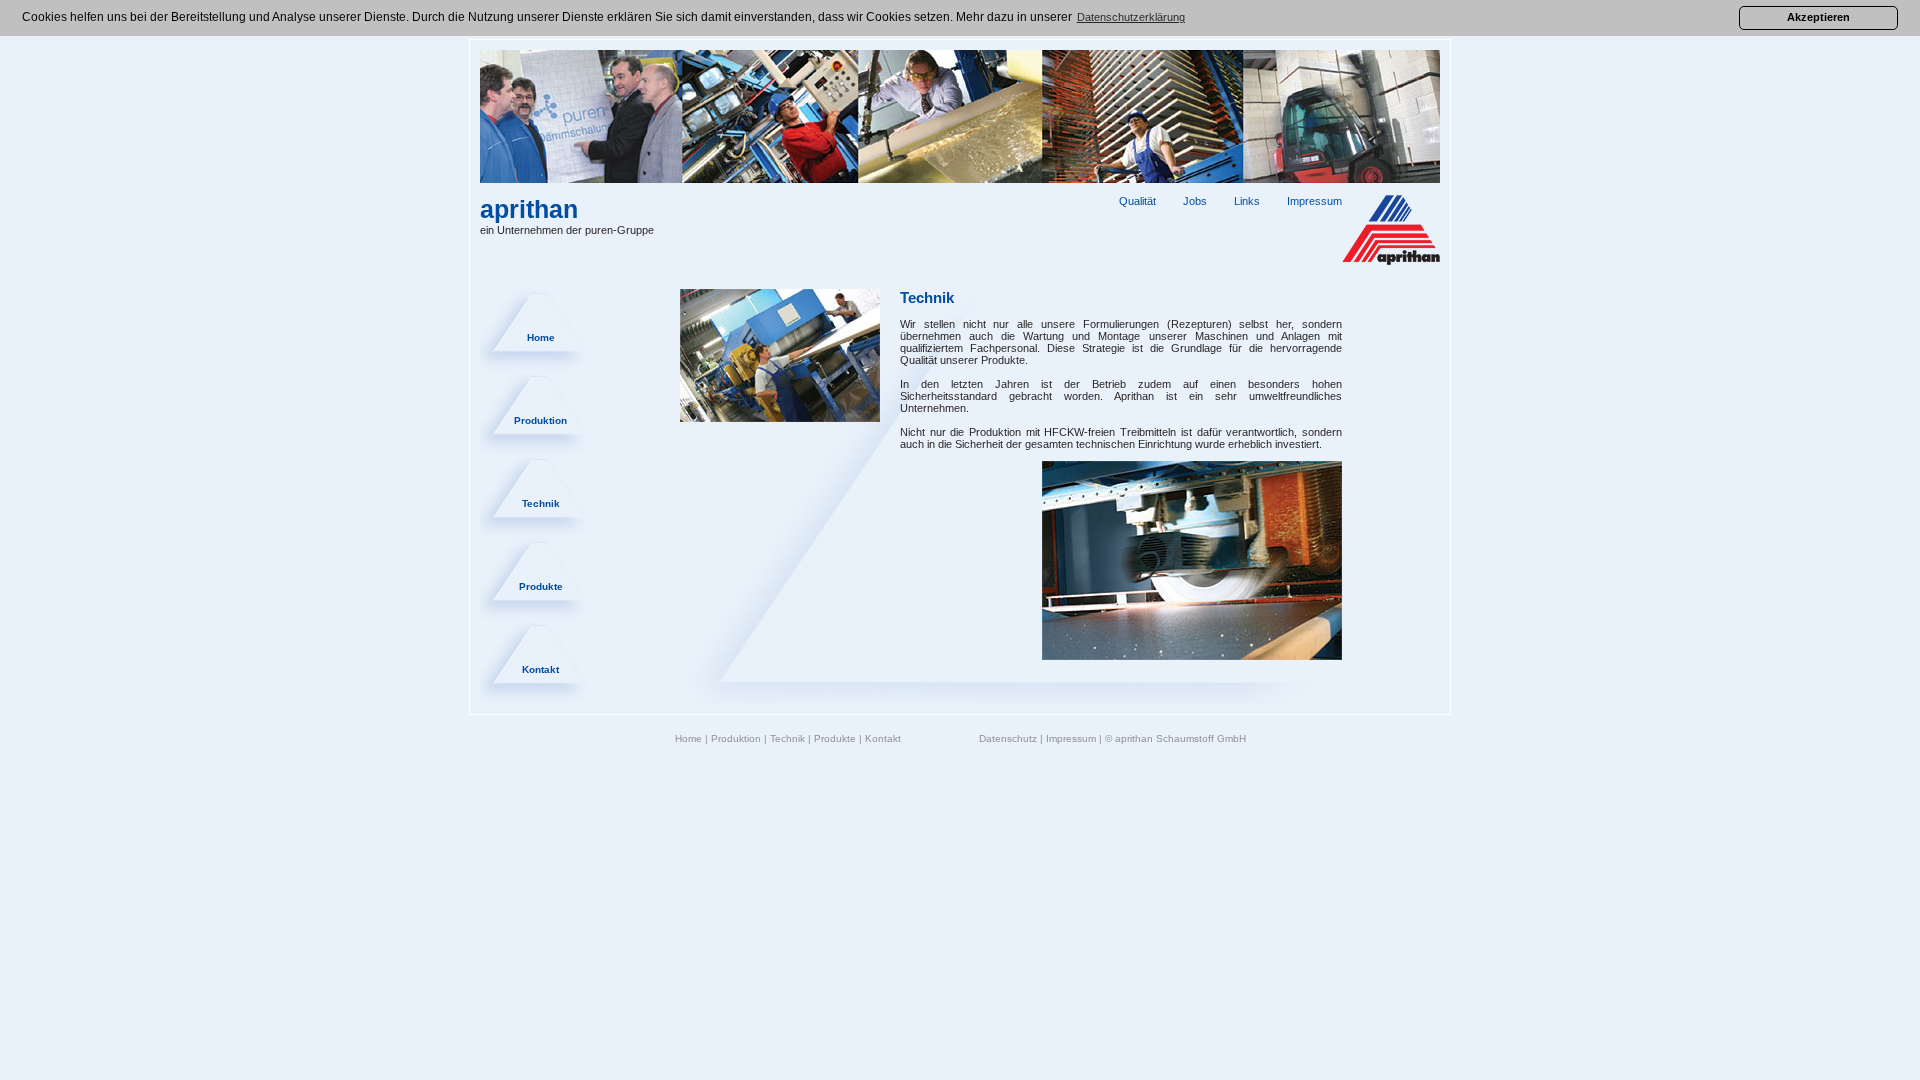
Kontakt (540, 669)
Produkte (541, 586)
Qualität (1137, 201)
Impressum (1314, 201)
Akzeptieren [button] (1818, 17)
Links (1247, 201)
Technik (541, 503)
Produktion (540, 420)
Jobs (1195, 201)
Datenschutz (1008, 738)
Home (541, 337)
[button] (1131, 18)
